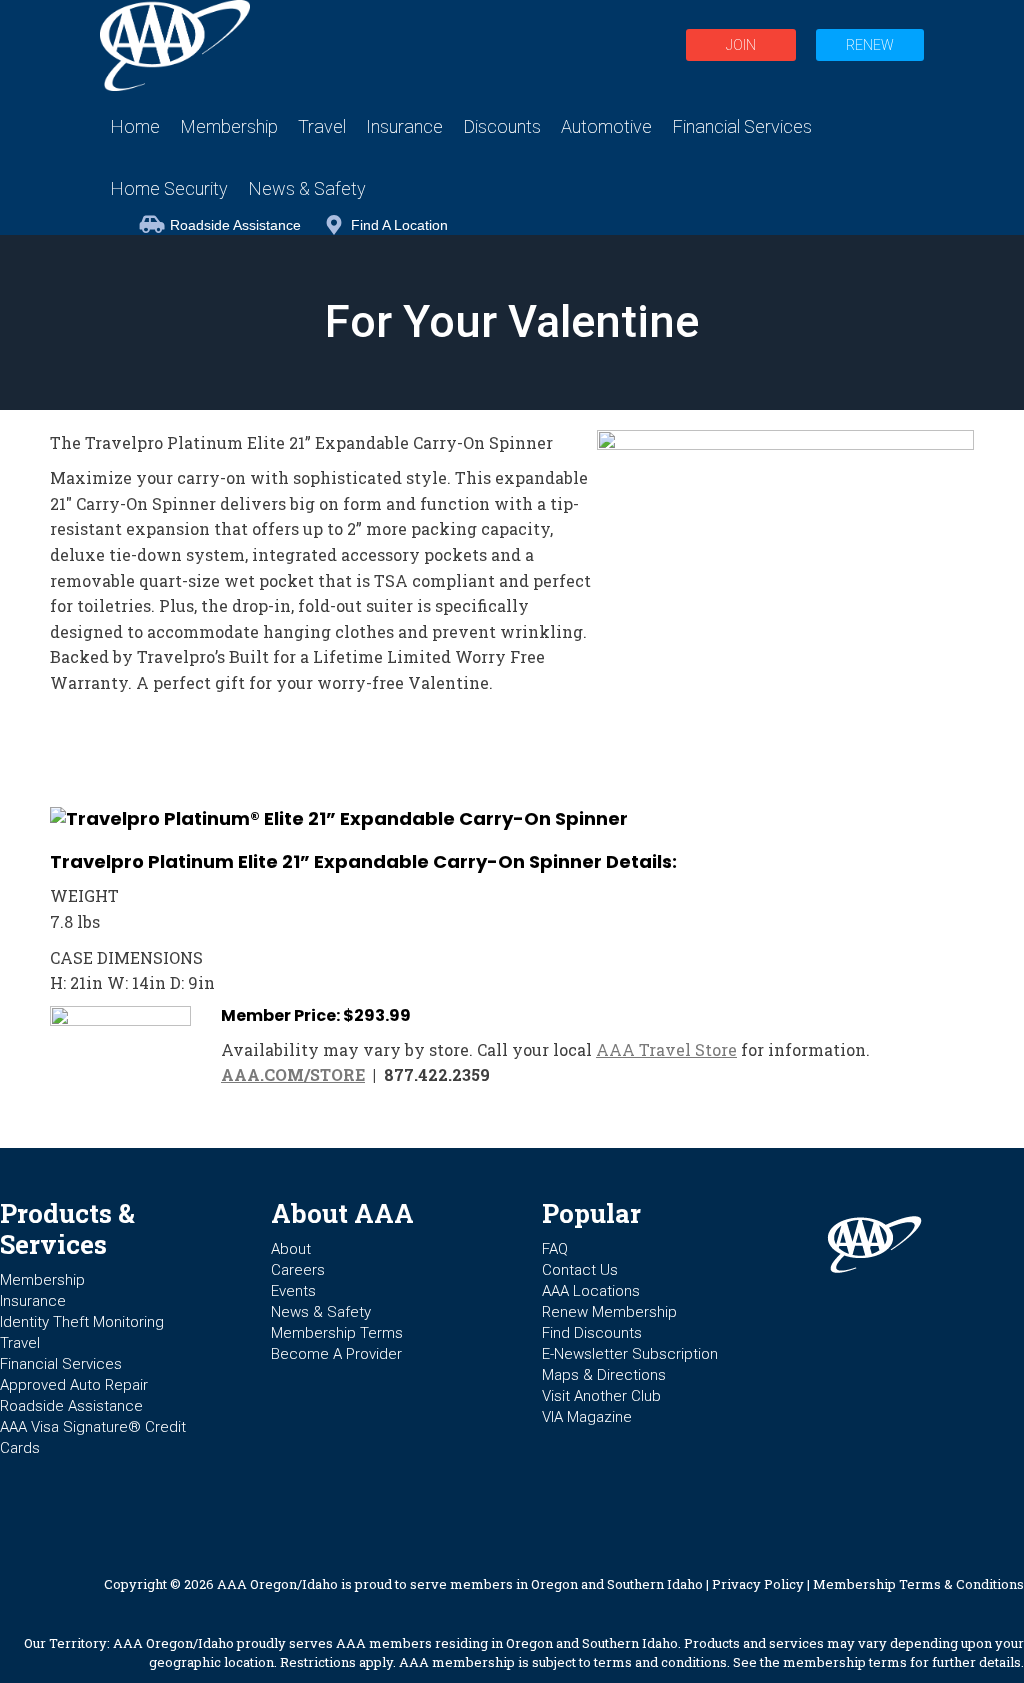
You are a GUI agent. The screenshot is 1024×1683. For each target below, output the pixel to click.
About (291, 1249)
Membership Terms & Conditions (918, 1584)
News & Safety (321, 1312)
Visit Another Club (601, 1396)
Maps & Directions (604, 1375)
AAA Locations (591, 1291)
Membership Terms (337, 1333)
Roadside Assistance (235, 225)
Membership (42, 1280)
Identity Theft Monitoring (82, 1322)
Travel (20, 1343)
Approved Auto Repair (74, 1385)
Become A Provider (336, 1354)
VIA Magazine (587, 1417)
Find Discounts (592, 1333)
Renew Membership (609, 1312)
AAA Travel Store (666, 1049)
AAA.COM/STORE (293, 1074)
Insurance (33, 1301)
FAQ (555, 1249)
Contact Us (580, 1270)
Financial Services (61, 1364)
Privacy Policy (758, 1584)
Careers (298, 1270)
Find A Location (399, 225)
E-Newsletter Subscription (630, 1354)
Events (293, 1291)
